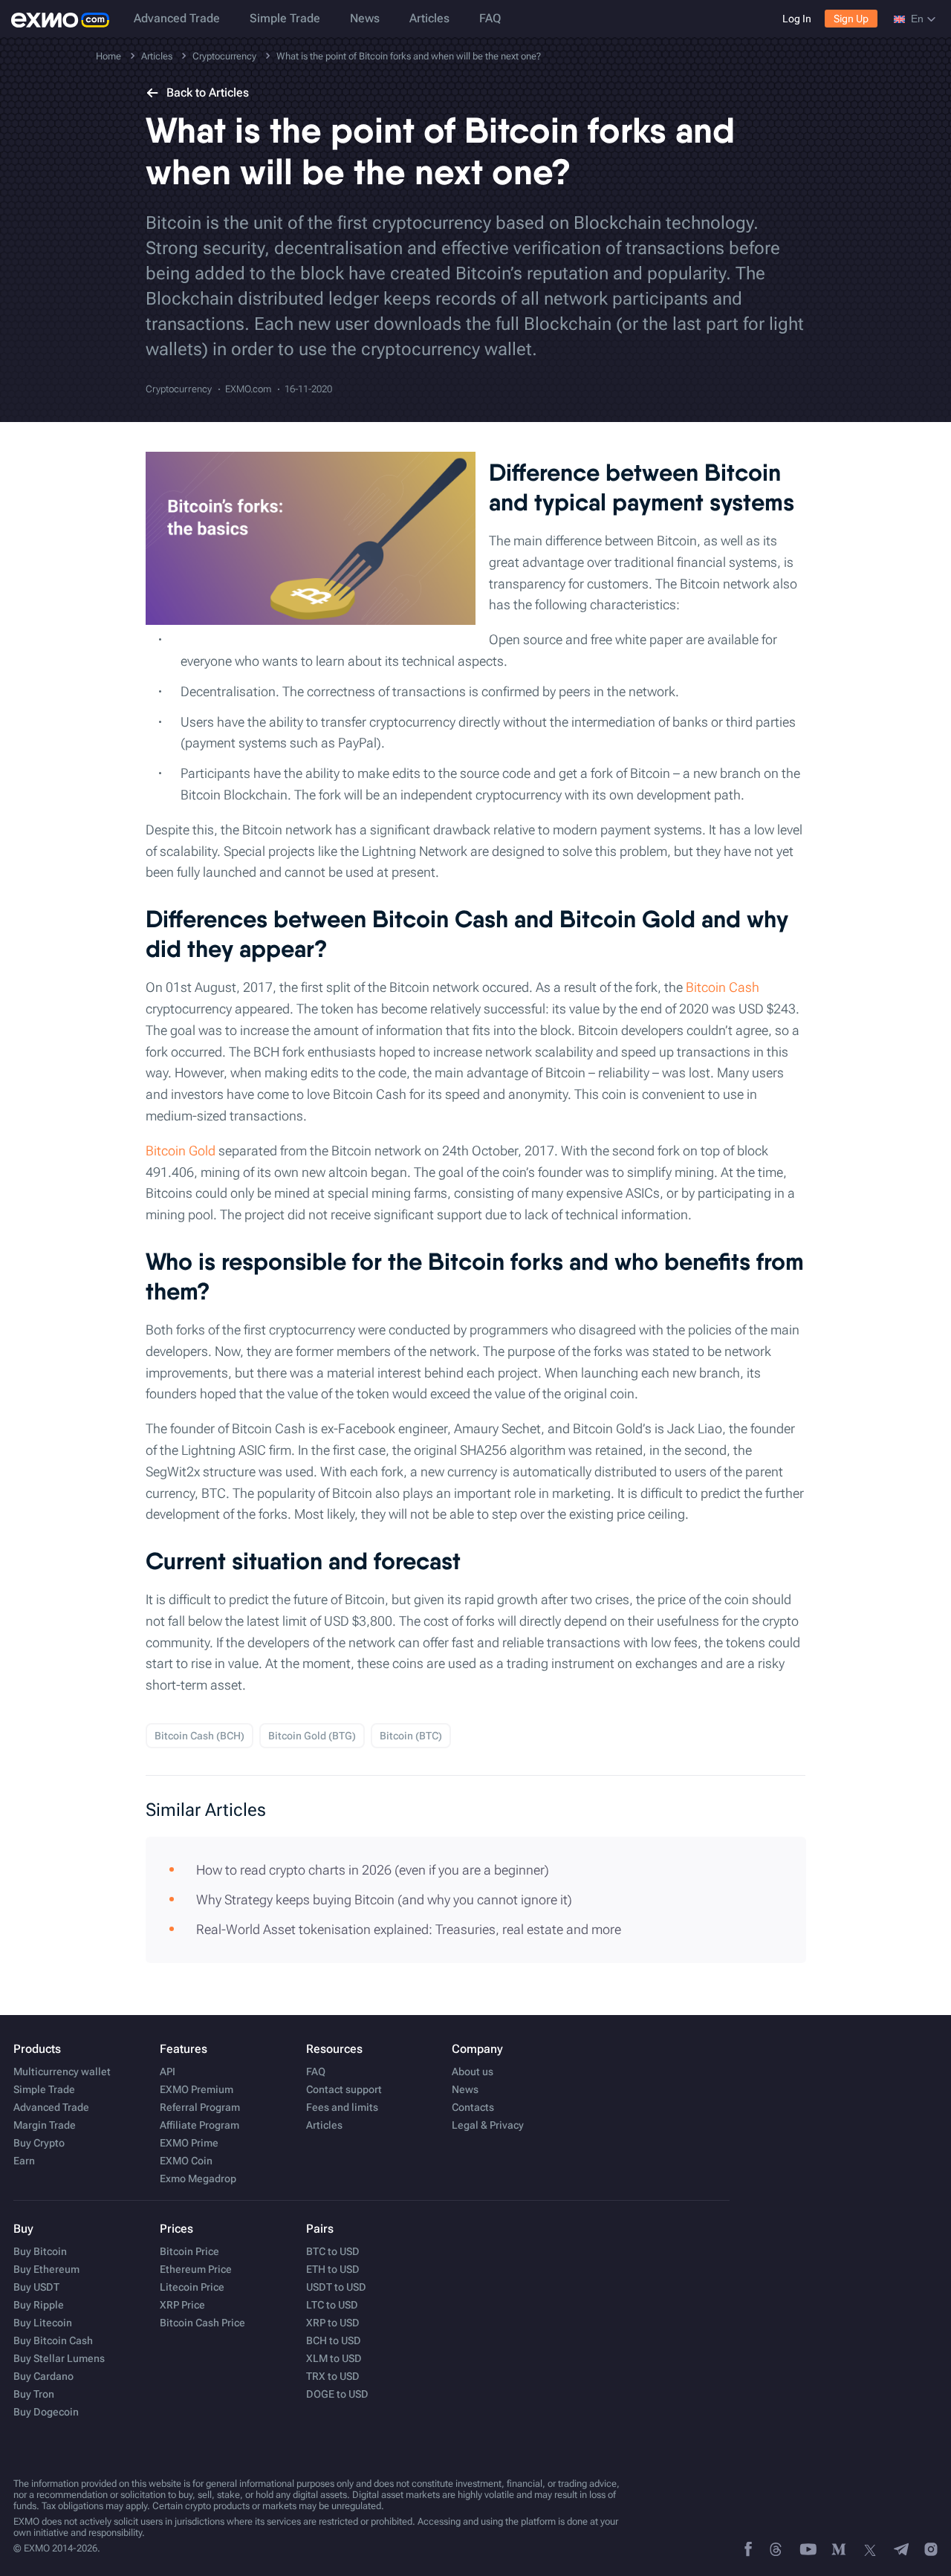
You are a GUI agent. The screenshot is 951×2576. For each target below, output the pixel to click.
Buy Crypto (39, 2143)
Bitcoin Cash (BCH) (199, 1736)
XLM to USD (334, 2358)
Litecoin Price (192, 2287)
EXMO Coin (186, 2161)
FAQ (490, 18)
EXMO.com (248, 389)
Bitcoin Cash (723, 987)
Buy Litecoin (43, 2323)
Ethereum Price (196, 2269)
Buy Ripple (39, 2305)
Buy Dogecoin (46, 2412)
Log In (797, 19)
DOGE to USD (337, 2394)
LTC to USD (332, 2305)
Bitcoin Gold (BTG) (312, 1736)
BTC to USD (333, 2251)
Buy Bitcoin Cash (53, 2340)
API (168, 2071)
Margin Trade (45, 2125)
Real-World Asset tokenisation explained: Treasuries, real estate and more (409, 1929)
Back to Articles (208, 93)
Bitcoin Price (189, 2251)
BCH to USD (334, 2340)
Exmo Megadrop (198, 2178)
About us (473, 2071)
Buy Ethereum (46, 2269)
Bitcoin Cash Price (202, 2323)
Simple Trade (285, 18)
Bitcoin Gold (181, 1151)
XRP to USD (333, 2323)
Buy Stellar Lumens (59, 2358)
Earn (24, 2161)
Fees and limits (342, 2107)
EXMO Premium (197, 2089)
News (365, 18)
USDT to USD (336, 2287)
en (917, 19)
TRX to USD (333, 2376)
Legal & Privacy (488, 2125)
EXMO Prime (189, 2143)
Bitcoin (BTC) (411, 1736)
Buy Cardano (43, 2376)
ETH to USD (333, 2269)
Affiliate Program (199, 2125)
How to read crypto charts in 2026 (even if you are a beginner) (373, 1870)
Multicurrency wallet (62, 2071)
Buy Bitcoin (40, 2251)
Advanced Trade (177, 18)
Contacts (473, 2107)
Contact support (344, 2089)
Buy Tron (34, 2394)
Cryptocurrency (179, 389)
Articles (429, 18)
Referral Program (200, 2107)
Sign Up (851, 19)
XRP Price (182, 2305)
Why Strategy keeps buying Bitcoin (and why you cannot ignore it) (384, 1899)
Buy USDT (36, 2287)
